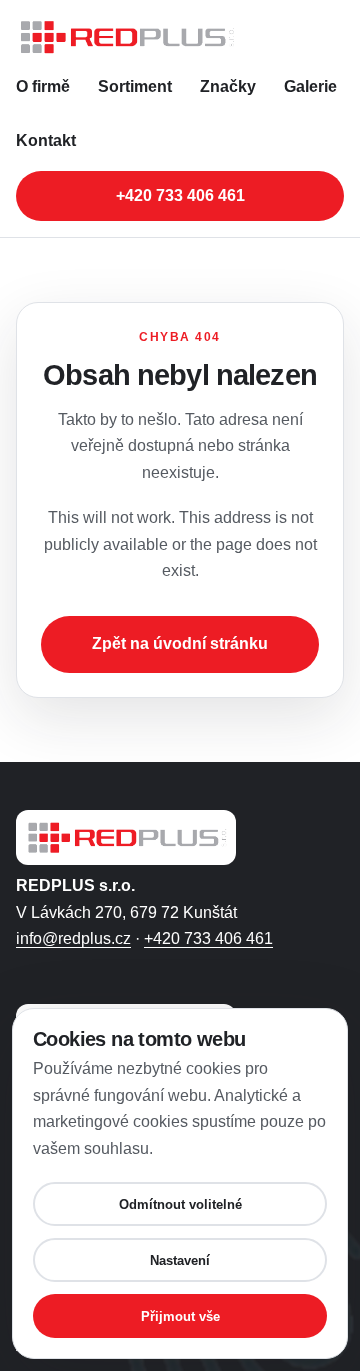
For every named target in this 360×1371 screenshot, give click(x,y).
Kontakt (46, 140)
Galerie (310, 86)
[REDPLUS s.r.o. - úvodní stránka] (180, 37)
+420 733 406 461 (180, 195)
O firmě (43, 86)
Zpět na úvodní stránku (180, 643)
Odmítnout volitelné (180, 1204)
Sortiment (135, 86)
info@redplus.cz (73, 938)
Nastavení (180, 1260)
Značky (228, 86)
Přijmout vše (180, 1316)
